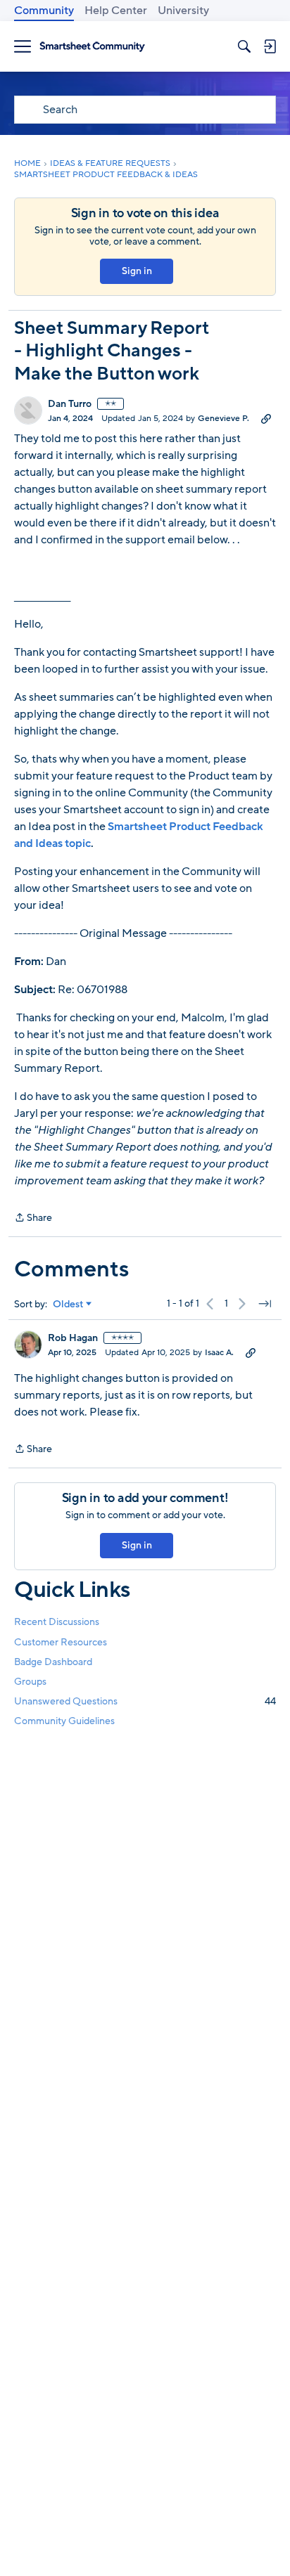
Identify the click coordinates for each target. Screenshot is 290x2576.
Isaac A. (219, 1352)
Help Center (116, 11)
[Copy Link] (266, 418)
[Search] (244, 46)
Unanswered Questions (145, 1701)
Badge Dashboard (53, 1662)
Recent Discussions (57, 1622)
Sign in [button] (137, 271)
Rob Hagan (73, 1338)
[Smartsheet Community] (92, 47)
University (183, 11)
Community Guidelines (64, 1721)
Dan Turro (70, 404)
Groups (30, 1682)
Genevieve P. (223, 418)
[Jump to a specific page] (265, 1304)
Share (33, 1218)
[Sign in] (270, 46)
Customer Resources (61, 1642)
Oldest (68, 1305)
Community (44, 11)
